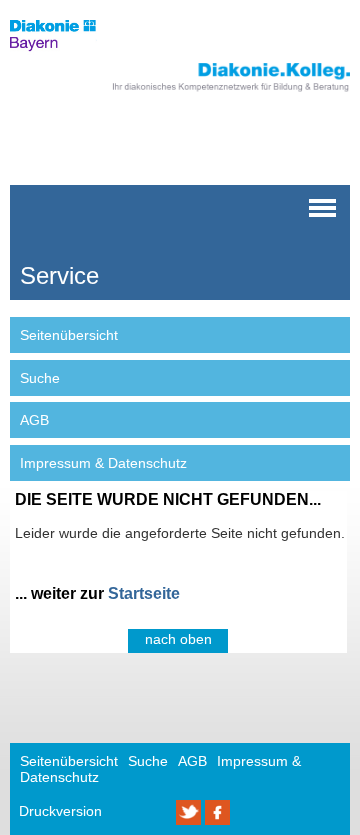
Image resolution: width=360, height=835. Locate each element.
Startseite (144, 593)
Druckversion (60, 811)
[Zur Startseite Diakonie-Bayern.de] (64, 55)
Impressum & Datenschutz (103, 463)
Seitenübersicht (69, 335)
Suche (40, 378)
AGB (34, 420)
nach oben (178, 639)
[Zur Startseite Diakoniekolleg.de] (207, 92)
